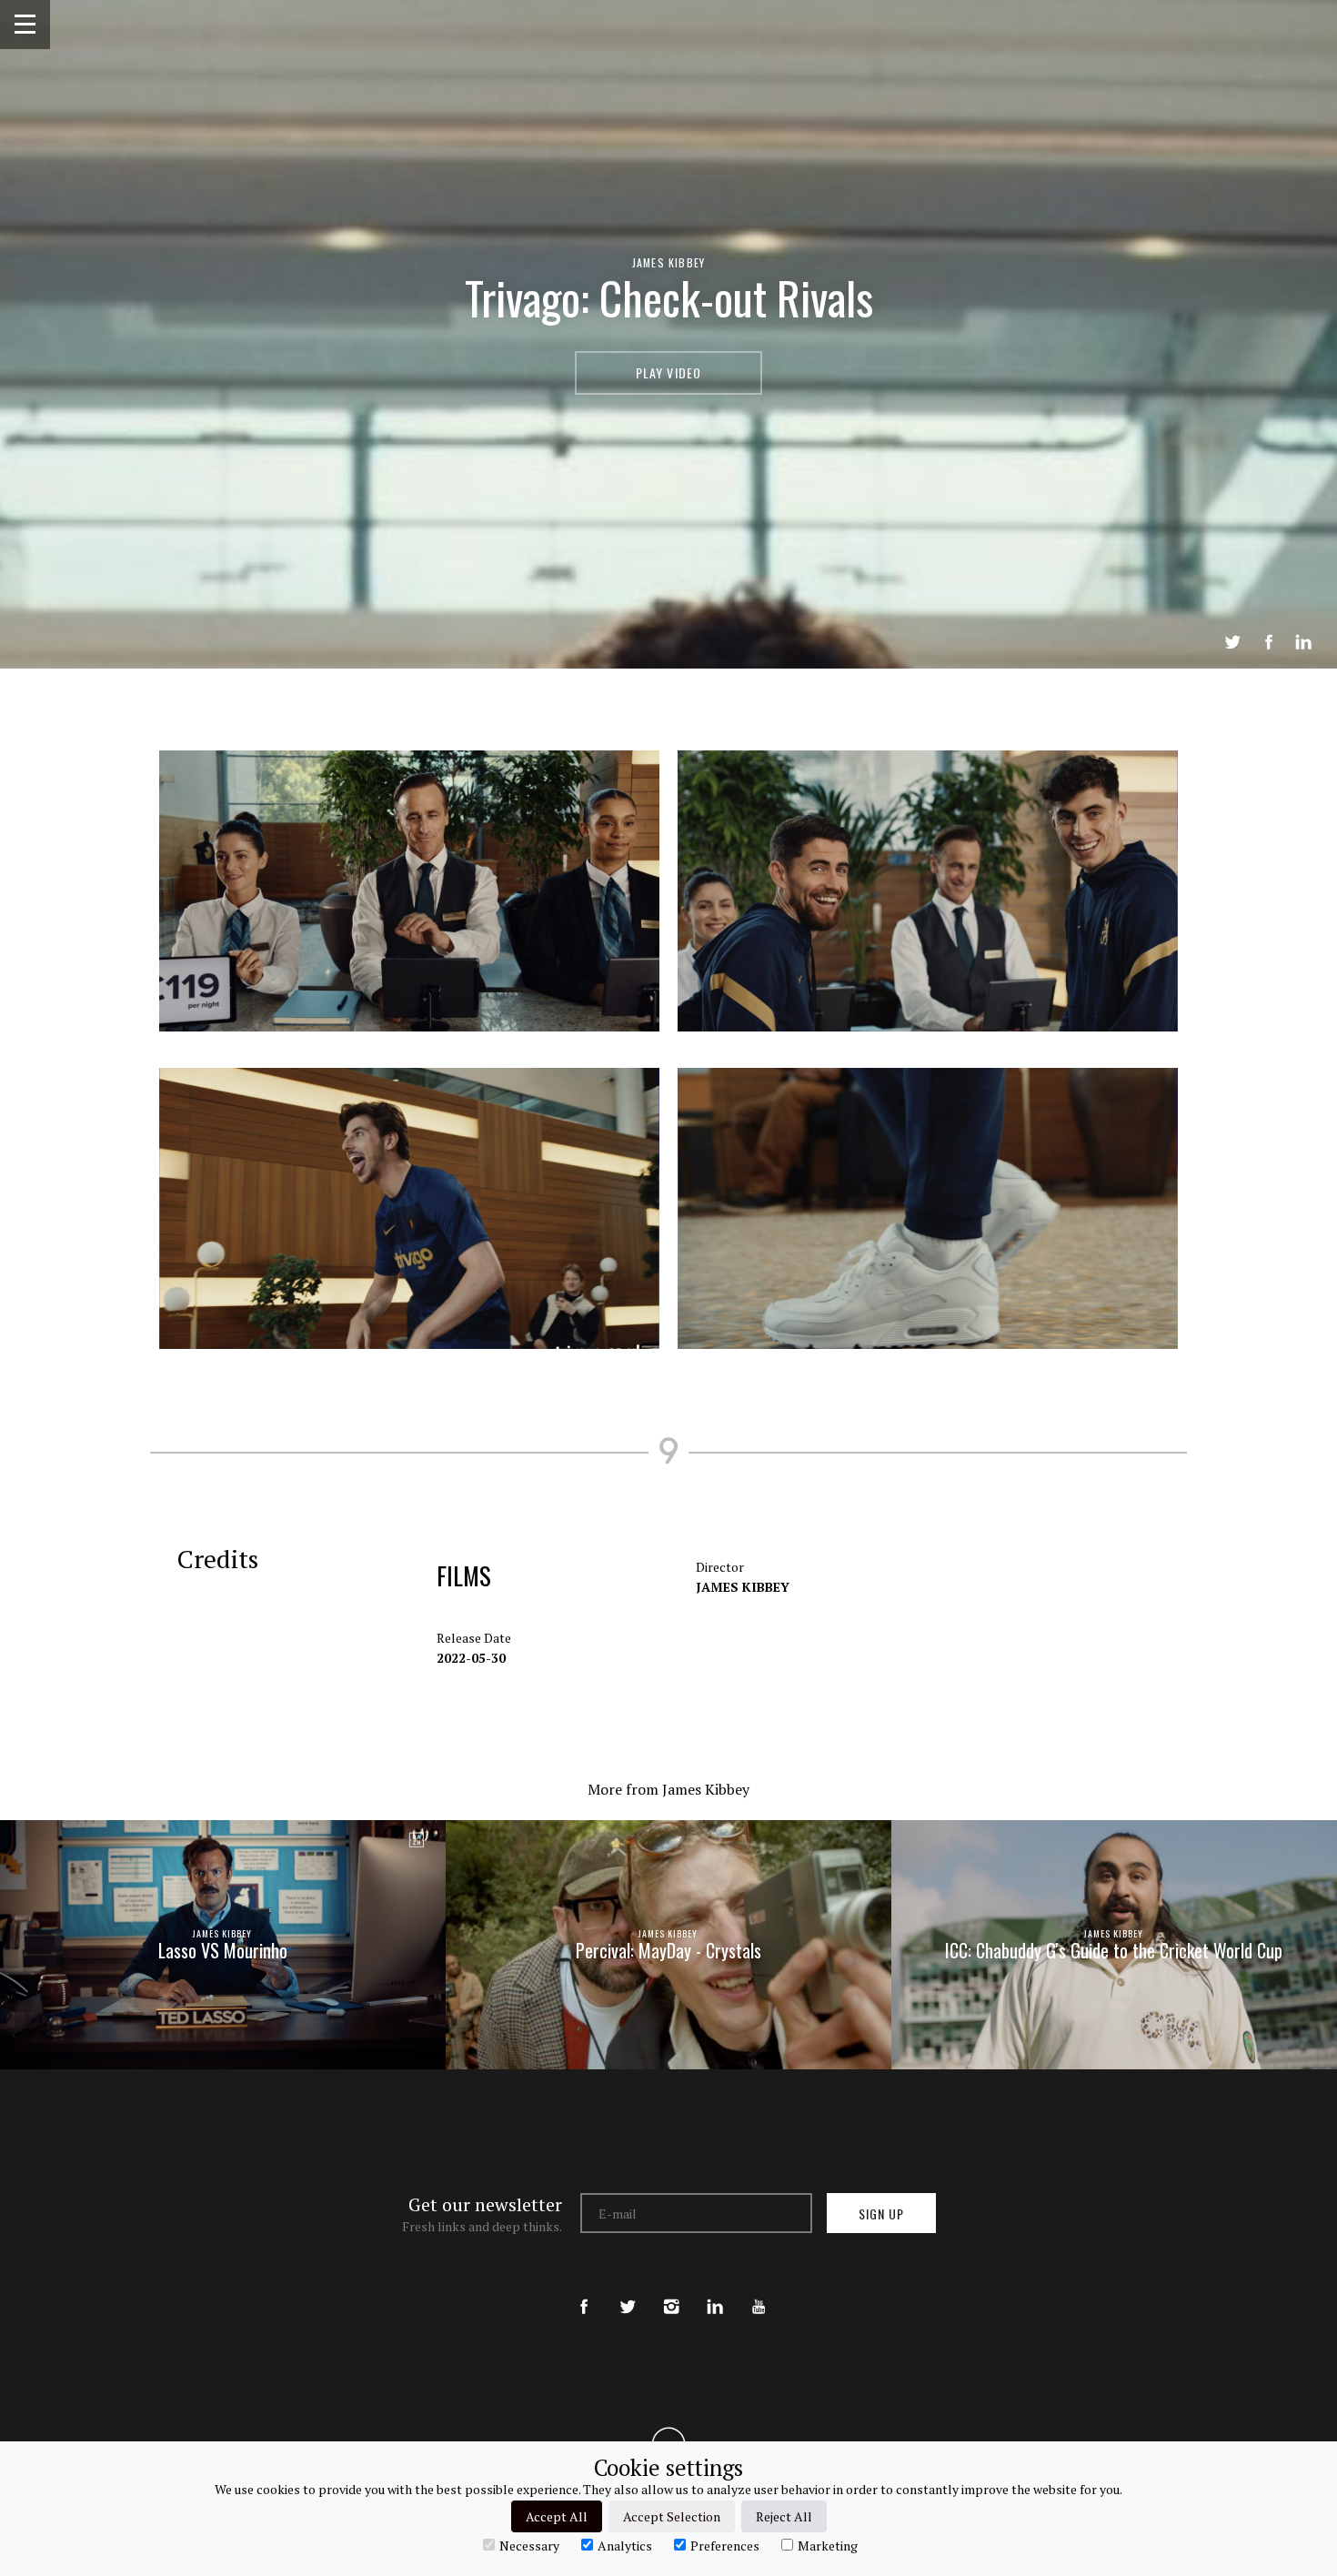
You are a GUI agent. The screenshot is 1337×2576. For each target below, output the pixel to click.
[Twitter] (628, 2291)
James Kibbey (668, 262)
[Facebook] (584, 2291)
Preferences (725, 2545)
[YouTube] (759, 2291)
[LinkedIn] (715, 2291)
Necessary (529, 2545)
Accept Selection (672, 2516)
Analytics (625, 2545)
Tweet (1232, 642)
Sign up (881, 2214)
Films (464, 1575)
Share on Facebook (1269, 642)
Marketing (828, 2545)
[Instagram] (671, 2291)
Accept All (557, 2516)
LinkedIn (1303, 642)
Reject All (784, 2516)
